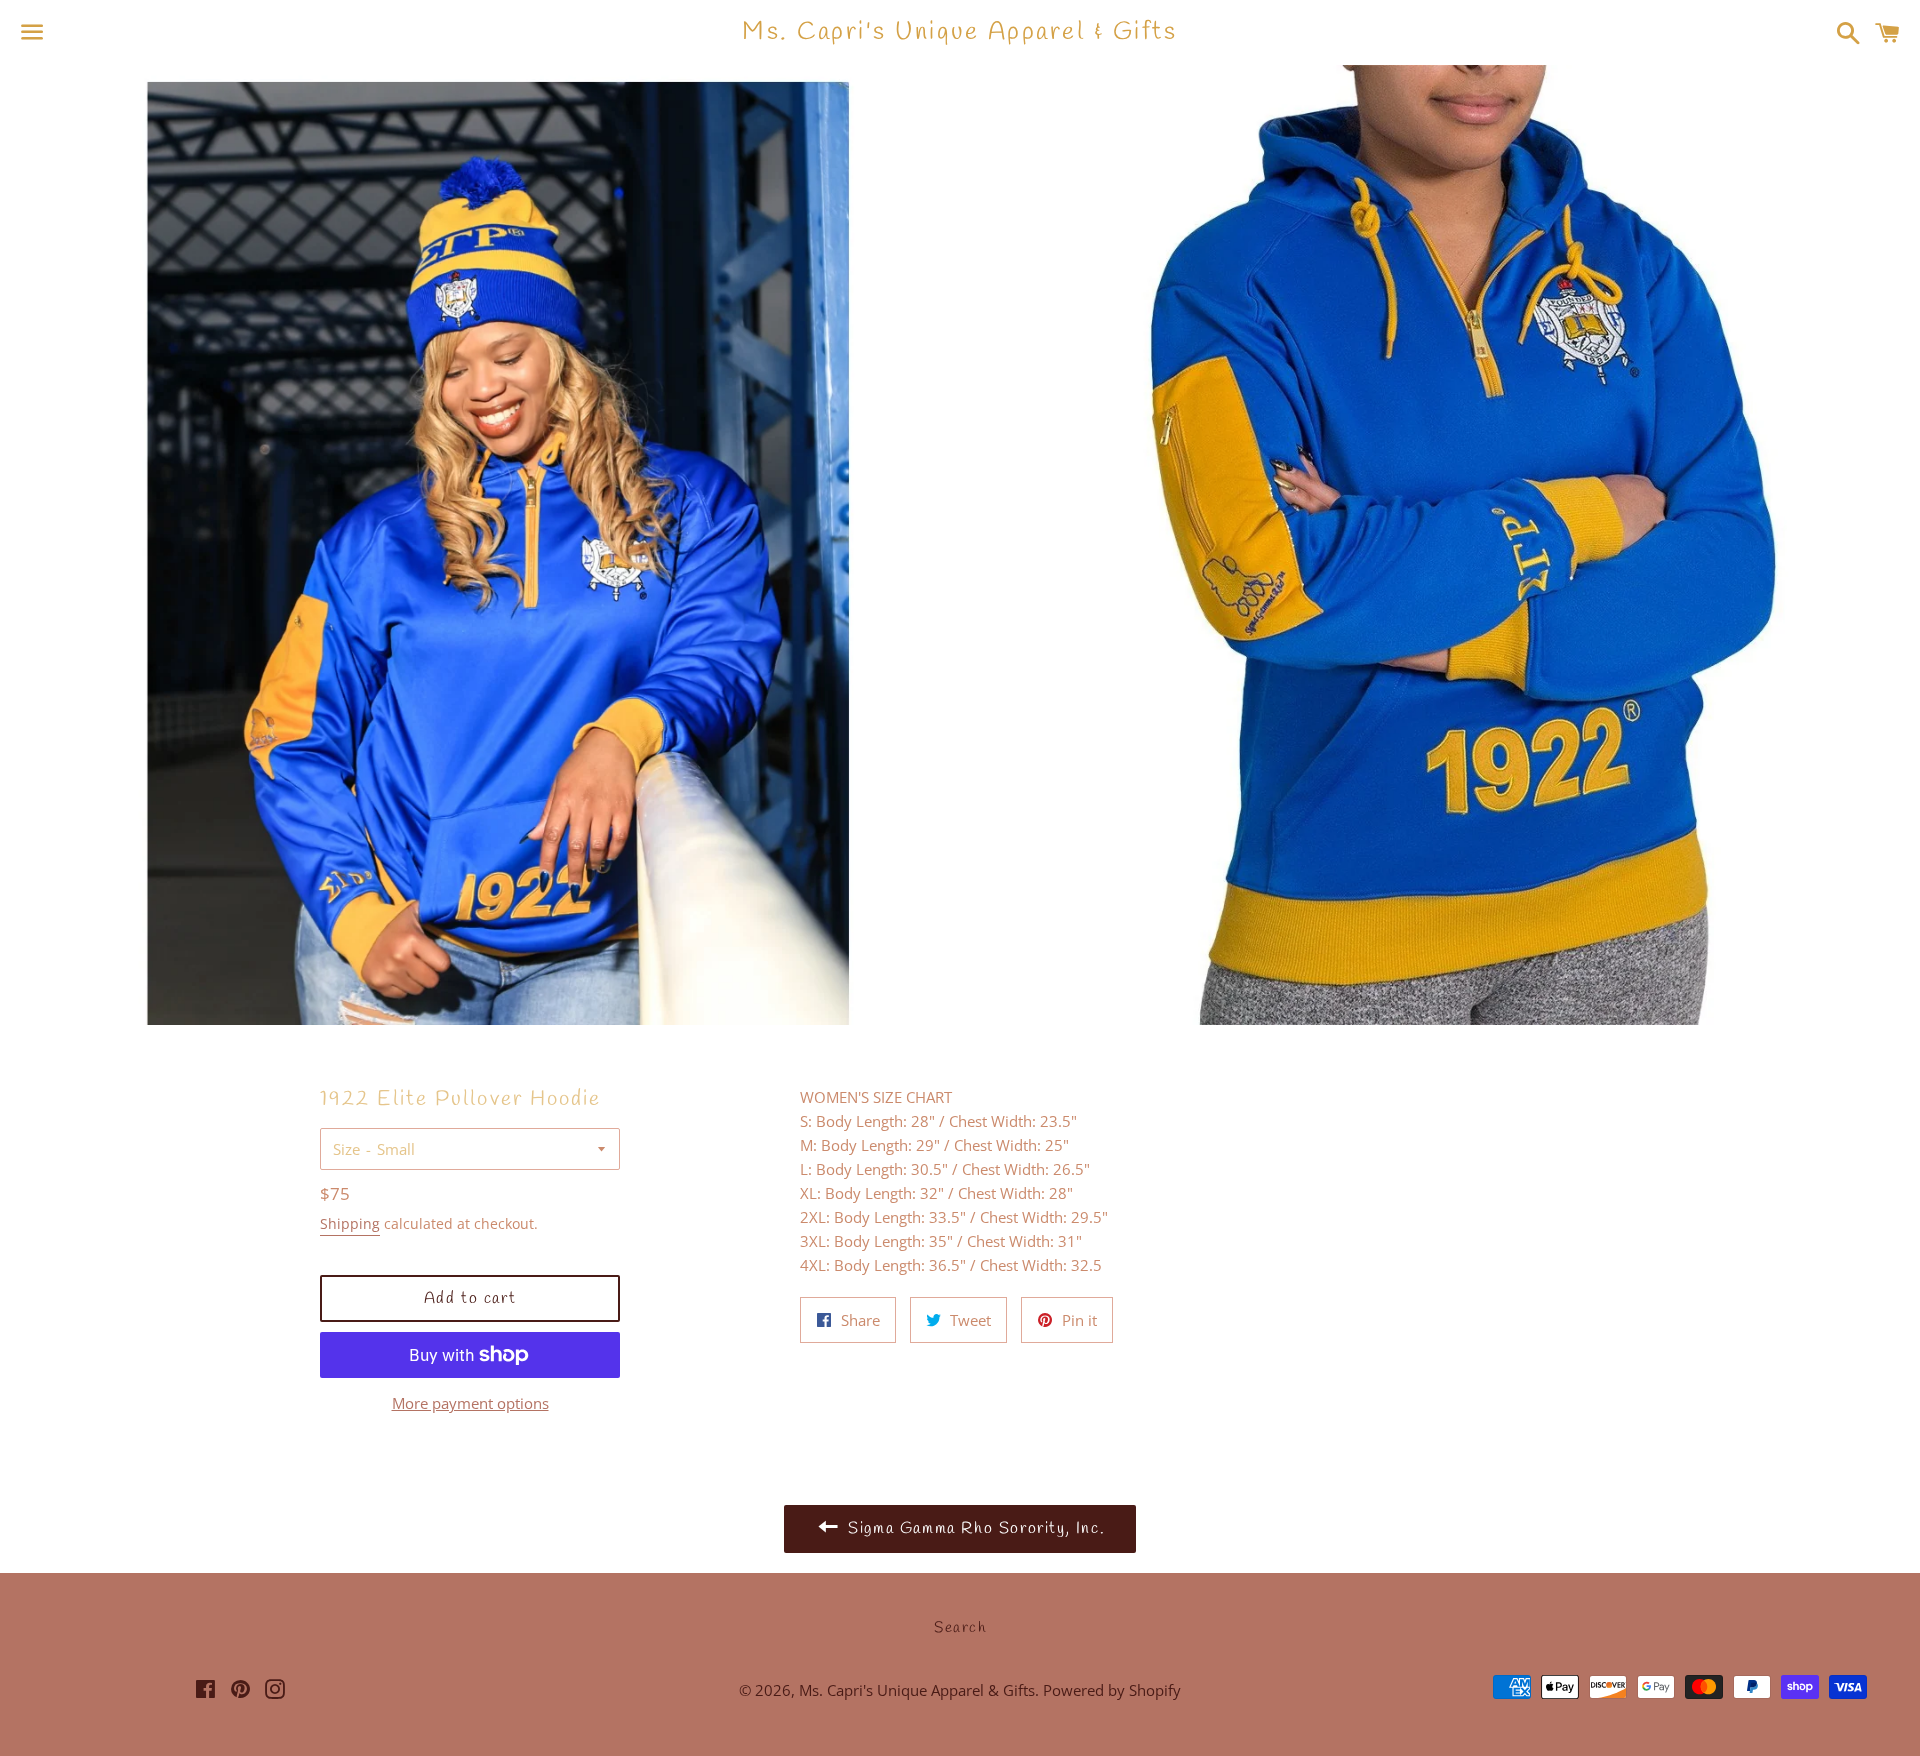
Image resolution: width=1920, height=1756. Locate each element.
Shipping (350, 1223)
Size (346, 1149)
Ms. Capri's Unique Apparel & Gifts (959, 32)
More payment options (470, 1403)
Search (960, 1628)
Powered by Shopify (1112, 1690)
